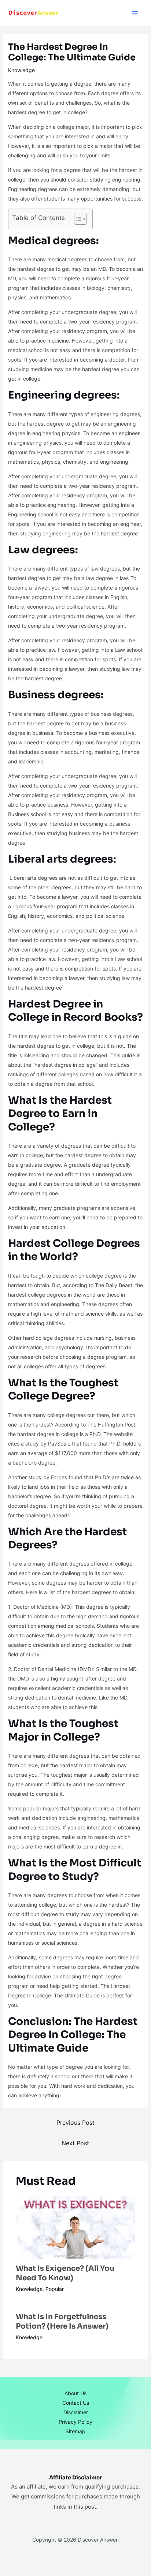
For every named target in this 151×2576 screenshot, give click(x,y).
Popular (55, 2289)
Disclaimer (76, 2412)
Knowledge (21, 70)
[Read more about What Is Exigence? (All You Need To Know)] (76, 2227)
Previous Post (75, 2123)
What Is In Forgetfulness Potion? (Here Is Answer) (62, 2321)
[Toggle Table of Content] (77, 219)
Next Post (75, 2143)
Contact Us (76, 2403)
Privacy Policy (75, 2422)
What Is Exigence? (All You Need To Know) (65, 2273)
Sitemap (75, 2431)
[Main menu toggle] (135, 13)
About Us (75, 2393)
